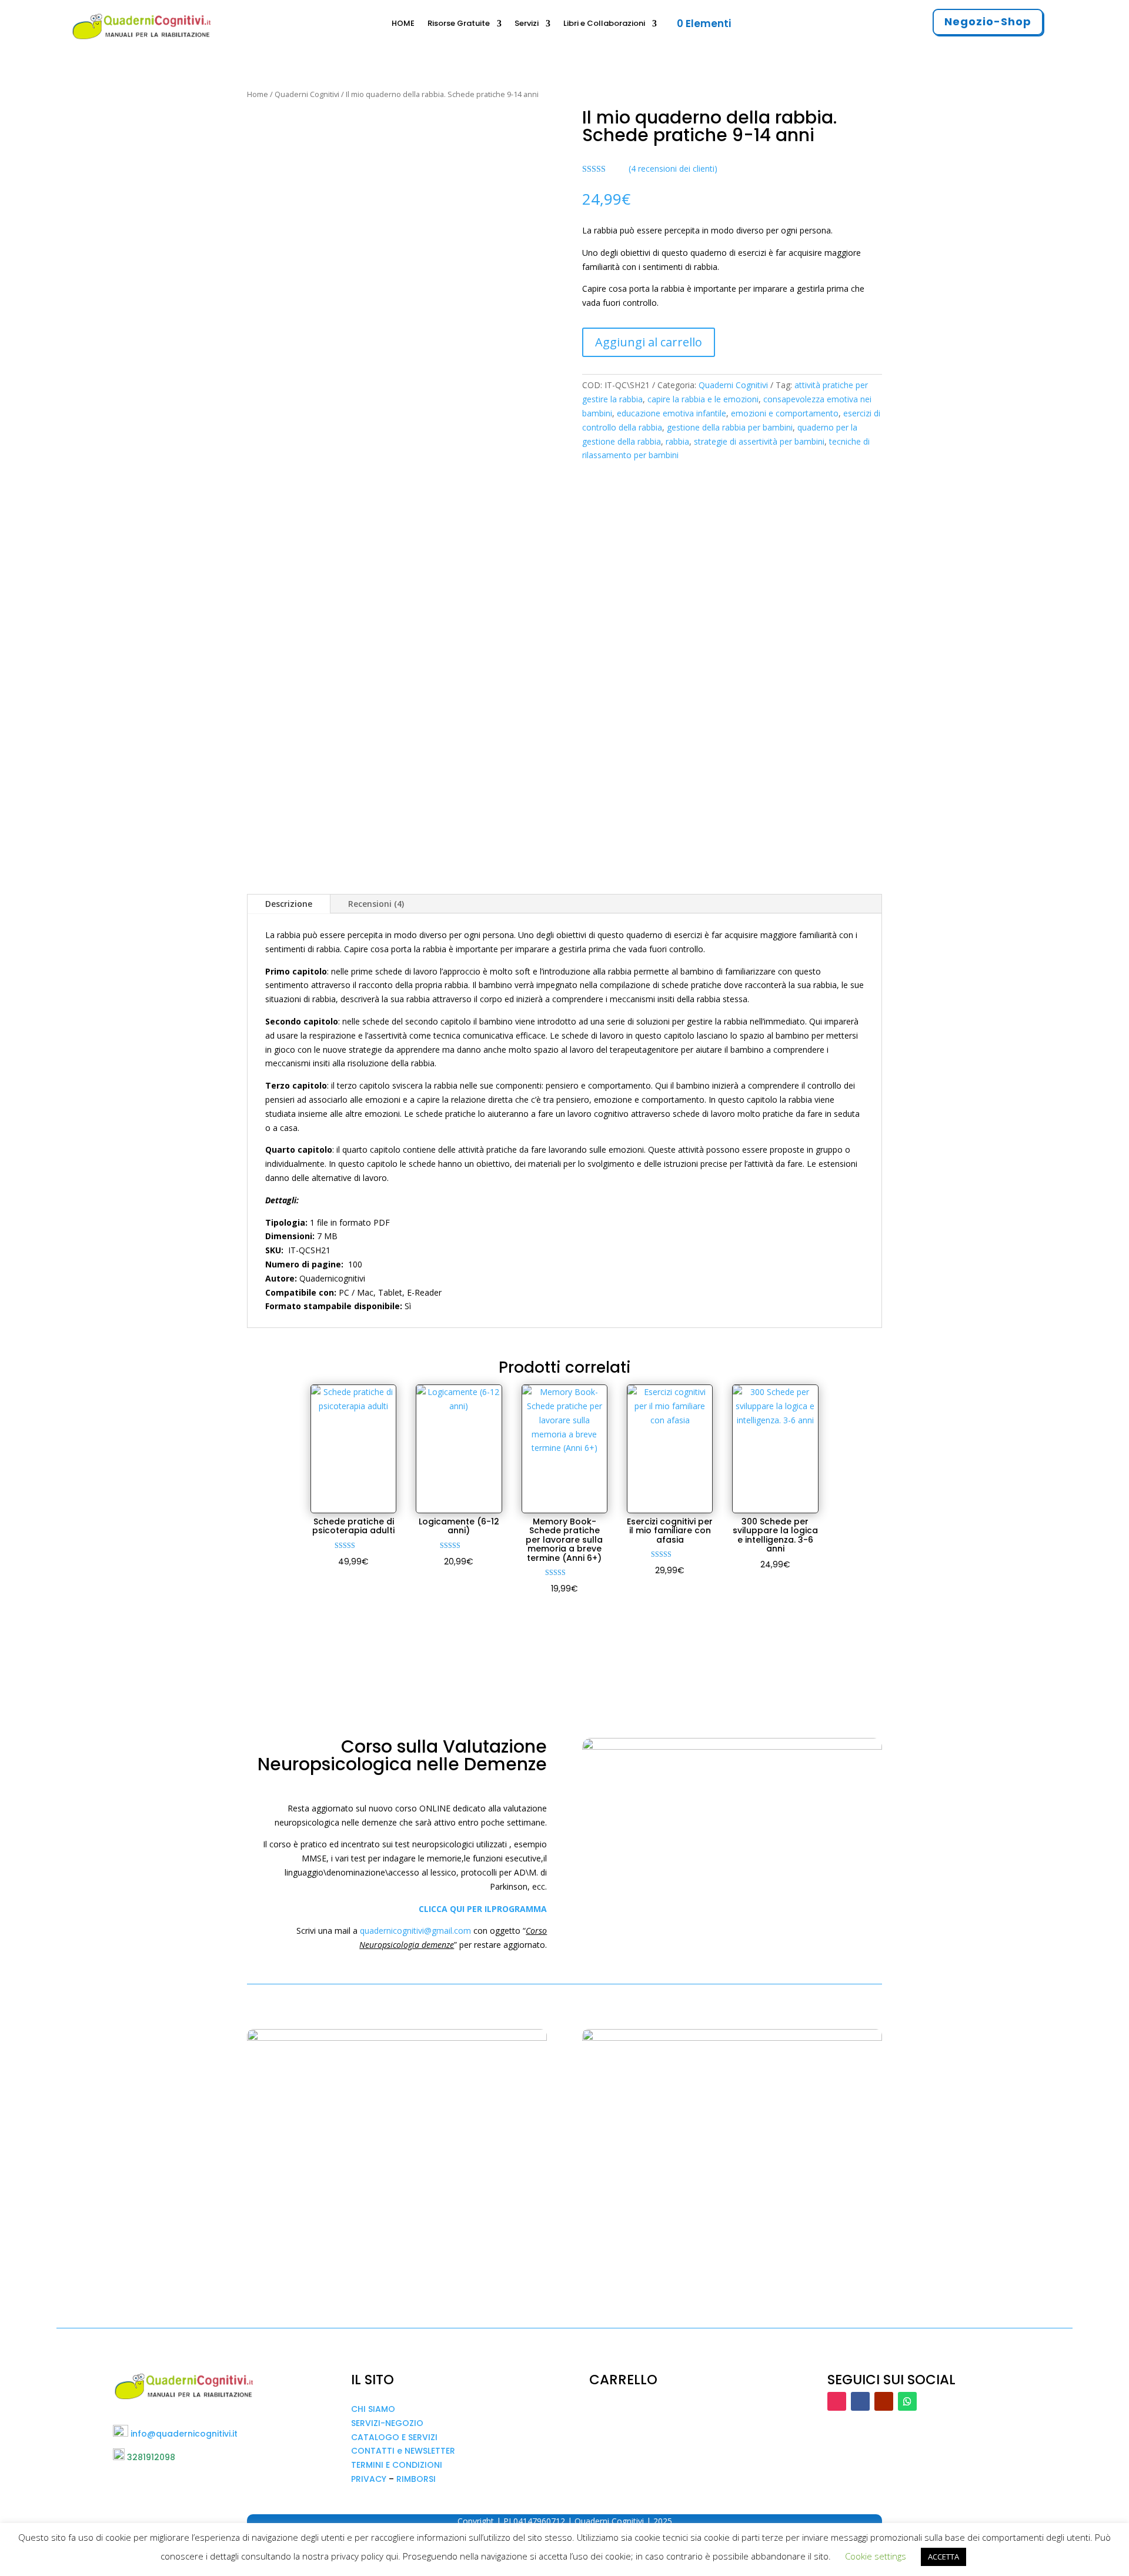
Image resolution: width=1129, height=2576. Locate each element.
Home (258, 94)
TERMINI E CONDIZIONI (397, 2465)
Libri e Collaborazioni (604, 24)
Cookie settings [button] (876, 2556)
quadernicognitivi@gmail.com (415, 1931)
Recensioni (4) (376, 904)
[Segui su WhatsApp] (907, 2401)
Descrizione (289, 904)
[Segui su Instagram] (837, 2401)
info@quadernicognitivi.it (184, 2434)
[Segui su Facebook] (860, 2401)
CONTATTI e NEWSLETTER (403, 2451)
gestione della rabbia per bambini (730, 427)
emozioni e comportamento (785, 413)
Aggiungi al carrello (649, 342)
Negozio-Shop (988, 21)
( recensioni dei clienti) (673, 168)
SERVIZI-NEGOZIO (387, 2423)
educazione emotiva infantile (672, 413)
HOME (403, 24)
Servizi (527, 24)
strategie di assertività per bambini (759, 441)
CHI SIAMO (373, 2409)
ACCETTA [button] (943, 2557)
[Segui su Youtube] (884, 2401)
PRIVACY (369, 2479)
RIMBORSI (416, 2479)
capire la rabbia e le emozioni (703, 399)
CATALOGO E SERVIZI (394, 2437)
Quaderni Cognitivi (307, 94)
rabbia (677, 441)
